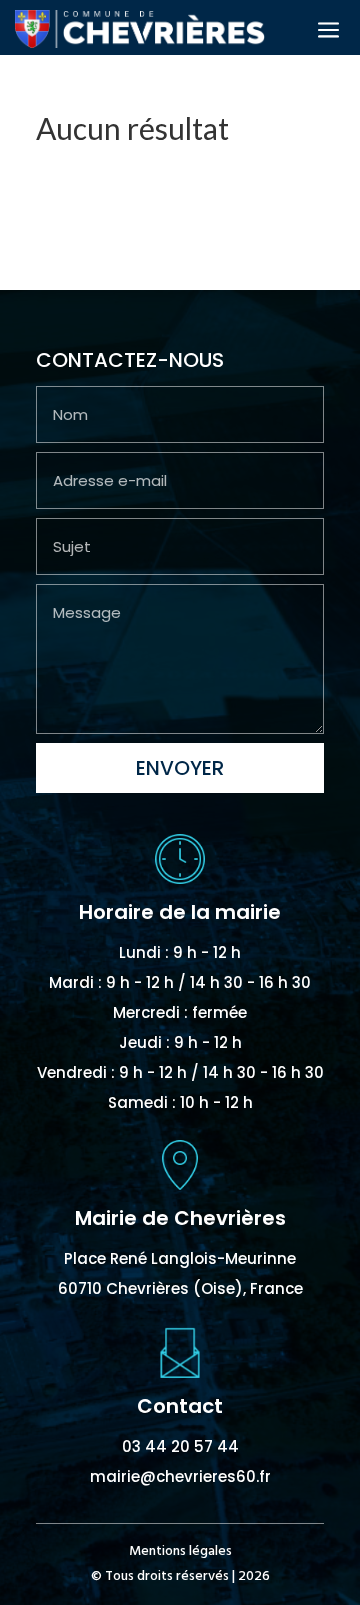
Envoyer (180, 768)
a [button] (328, 31)
